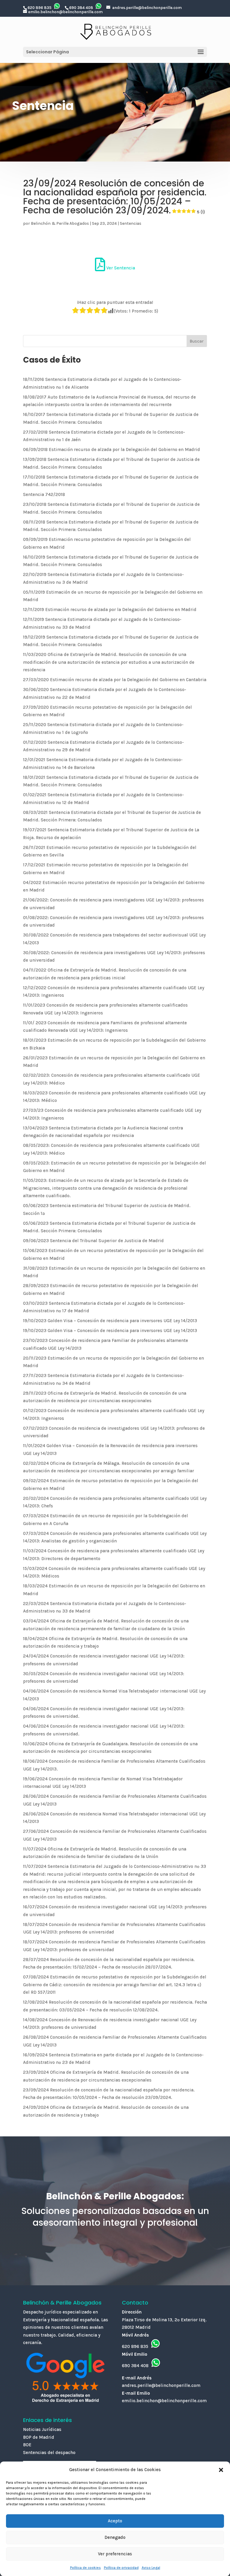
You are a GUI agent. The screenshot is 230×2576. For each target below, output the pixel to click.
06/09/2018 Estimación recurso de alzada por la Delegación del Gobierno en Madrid (112, 450)
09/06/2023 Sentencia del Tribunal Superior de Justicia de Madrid (93, 1241)
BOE (27, 2445)
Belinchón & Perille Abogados (60, 223)
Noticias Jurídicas (42, 2429)
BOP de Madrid (39, 2437)
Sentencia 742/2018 (44, 494)
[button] (221, 2470)
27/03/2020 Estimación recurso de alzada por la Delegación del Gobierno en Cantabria (115, 680)
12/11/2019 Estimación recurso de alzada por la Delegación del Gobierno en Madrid (110, 610)
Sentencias (131, 223)
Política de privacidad (121, 2568)
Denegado (115, 2537)
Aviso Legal (151, 2568)
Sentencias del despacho (49, 2453)
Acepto (115, 2521)
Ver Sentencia (120, 268)
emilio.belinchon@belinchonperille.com (65, 12)
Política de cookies (86, 2568)
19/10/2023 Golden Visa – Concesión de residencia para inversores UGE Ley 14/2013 (110, 1321)
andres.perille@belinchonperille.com (147, 8)
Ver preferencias (115, 2554)
